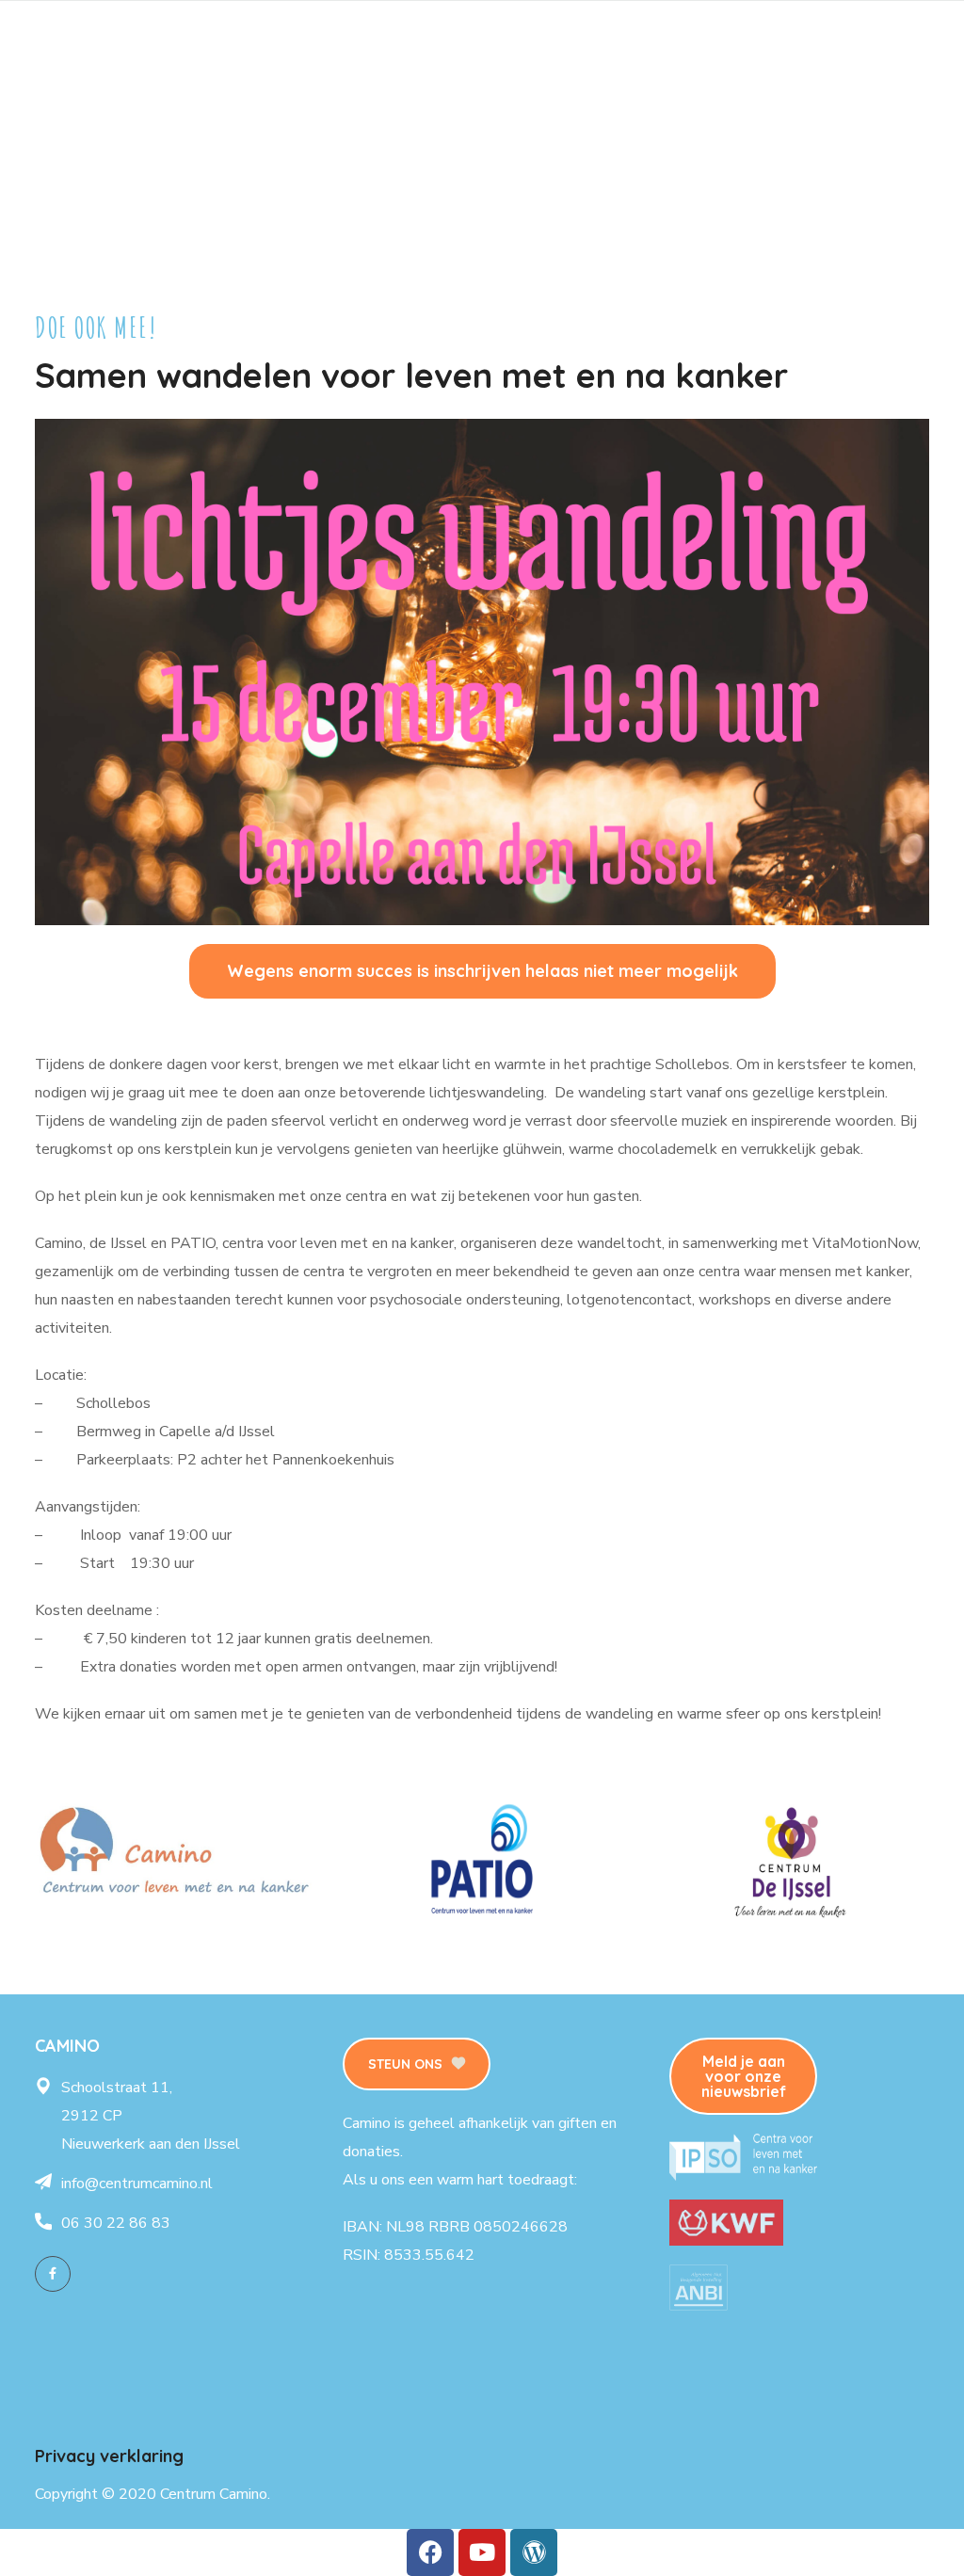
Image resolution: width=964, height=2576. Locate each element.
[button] (482, 971)
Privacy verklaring (109, 2456)
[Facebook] (53, 2274)
